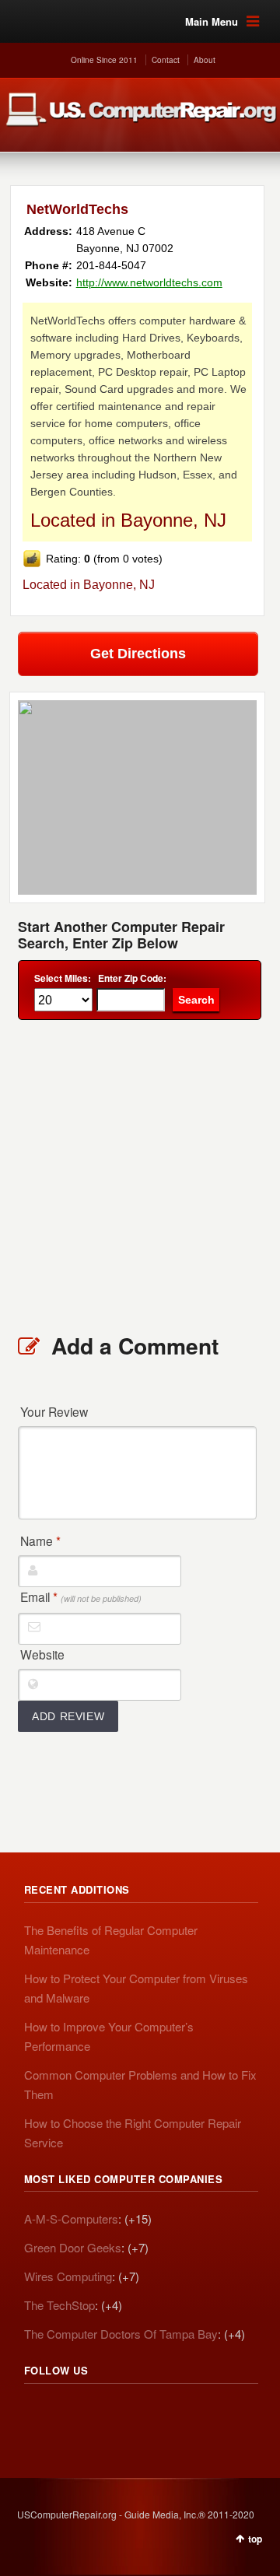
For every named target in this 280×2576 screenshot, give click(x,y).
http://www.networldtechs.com (149, 282)
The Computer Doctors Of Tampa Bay (121, 2334)
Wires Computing (68, 2276)
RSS (37, 2413)
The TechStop (59, 2305)
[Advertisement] (140, 1176)
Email (81, 1596)
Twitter (71, 2413)
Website (42, 1654)
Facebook (105, 2413)
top (255, 2539)
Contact (166, 60)
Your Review (54, 1411)
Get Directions (138, 654)
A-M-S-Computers (71, 2219)
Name (40, 1540)
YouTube (139, 2413)
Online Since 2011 (104, 60)
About (205, 60)
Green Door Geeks (73, 2247)
